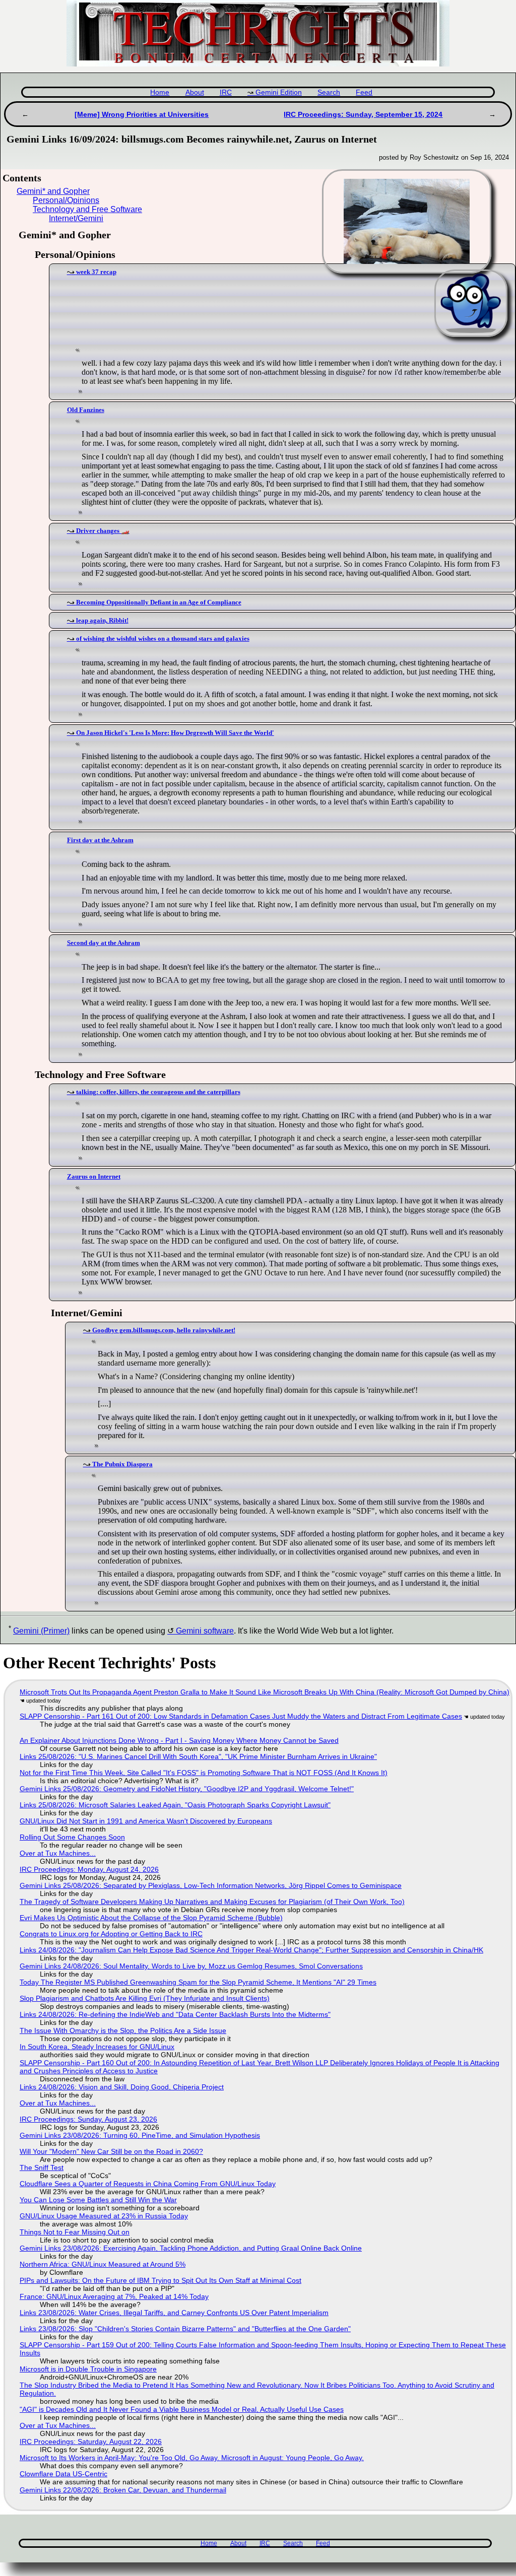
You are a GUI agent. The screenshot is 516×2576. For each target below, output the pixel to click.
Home (160, 92)
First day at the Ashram (100, 840)
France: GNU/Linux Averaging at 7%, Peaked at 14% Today (114, 2296)
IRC (226, 92)
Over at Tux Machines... (58, 1853)
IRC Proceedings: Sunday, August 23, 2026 (88, 2119)
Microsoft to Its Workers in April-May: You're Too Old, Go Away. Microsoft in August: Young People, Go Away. (192, 2458)
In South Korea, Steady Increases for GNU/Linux (97, 2047)
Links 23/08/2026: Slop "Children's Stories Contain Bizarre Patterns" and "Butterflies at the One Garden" (185, 2329)
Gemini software (205, 1631)
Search (329, 92)
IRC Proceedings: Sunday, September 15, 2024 (363, 114)
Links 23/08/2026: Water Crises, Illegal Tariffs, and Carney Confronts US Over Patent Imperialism (174, 2313)
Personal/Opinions (66, 200)
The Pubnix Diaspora (122, 1464)
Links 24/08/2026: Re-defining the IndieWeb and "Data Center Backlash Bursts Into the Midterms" (175, 2014)
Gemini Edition (279, 92)
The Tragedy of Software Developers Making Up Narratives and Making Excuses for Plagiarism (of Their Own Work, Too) (212, 1902)
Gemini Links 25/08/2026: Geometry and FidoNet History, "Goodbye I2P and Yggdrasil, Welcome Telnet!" (187, 1789)
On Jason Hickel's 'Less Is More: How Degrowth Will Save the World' (175, 733)
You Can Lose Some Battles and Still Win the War (98, 2200)
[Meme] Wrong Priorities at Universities (142, 114)
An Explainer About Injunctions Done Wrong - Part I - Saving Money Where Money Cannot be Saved (179, 1740)
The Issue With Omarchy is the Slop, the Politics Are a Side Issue (123, 2030)
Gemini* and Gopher (53, 191)
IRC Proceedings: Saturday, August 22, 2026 (91, 2442)
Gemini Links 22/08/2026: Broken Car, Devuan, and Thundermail (123, 2490)
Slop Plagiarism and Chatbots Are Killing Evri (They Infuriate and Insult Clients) (145, 1998)
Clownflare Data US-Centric (63, 2474)
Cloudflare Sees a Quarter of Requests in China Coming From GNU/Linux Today (148, 2184)
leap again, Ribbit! (102, 620)
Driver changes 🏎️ (103, 531)
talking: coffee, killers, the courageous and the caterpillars (158, 1092)
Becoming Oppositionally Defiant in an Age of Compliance (159, 602)
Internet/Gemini (76, 218)
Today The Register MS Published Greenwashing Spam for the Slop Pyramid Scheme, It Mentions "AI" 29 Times (198, 1982)
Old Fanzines (86, 410)
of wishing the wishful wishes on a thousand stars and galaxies (163, 638)
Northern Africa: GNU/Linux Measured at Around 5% (103, 2264)
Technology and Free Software (87, 209)
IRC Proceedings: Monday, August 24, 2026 (89, 1869)
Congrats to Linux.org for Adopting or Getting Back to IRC (111, 1934)
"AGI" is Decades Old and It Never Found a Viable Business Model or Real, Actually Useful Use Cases (182, 2409)
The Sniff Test (42, 2167)
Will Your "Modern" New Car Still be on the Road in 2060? (111, 2151)
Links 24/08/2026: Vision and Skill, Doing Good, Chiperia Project (122, 2087)
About (195, 92)
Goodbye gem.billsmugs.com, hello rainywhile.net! (164, 1330)
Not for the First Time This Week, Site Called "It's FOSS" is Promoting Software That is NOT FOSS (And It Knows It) (204, 1773)
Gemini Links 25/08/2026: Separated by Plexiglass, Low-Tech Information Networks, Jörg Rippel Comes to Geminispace (211, 1885)
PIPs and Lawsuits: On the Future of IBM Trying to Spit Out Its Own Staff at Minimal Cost (160, 2280)
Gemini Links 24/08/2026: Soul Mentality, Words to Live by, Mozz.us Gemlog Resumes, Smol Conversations (191, 1966)
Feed (364, 92)
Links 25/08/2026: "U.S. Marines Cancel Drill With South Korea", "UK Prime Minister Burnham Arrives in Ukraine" (198, 1756)
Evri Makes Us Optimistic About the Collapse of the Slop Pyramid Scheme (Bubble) (151, 1918)
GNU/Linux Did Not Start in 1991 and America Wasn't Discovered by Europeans (146, 1821)
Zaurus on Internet (94, 1176)
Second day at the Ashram (104, 943)
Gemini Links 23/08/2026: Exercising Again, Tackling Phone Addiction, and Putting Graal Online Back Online (191, 2248)
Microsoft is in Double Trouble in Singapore (88, 2369)
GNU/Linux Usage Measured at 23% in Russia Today (104, 2216)
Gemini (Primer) (41, 1631)
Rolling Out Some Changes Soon (72, 1837)
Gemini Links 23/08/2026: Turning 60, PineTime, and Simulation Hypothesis (140, 2135)
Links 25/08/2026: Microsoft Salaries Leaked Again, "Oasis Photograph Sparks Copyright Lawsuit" (175, 1805)
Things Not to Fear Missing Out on (75, 2232)
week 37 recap (96, 272)
